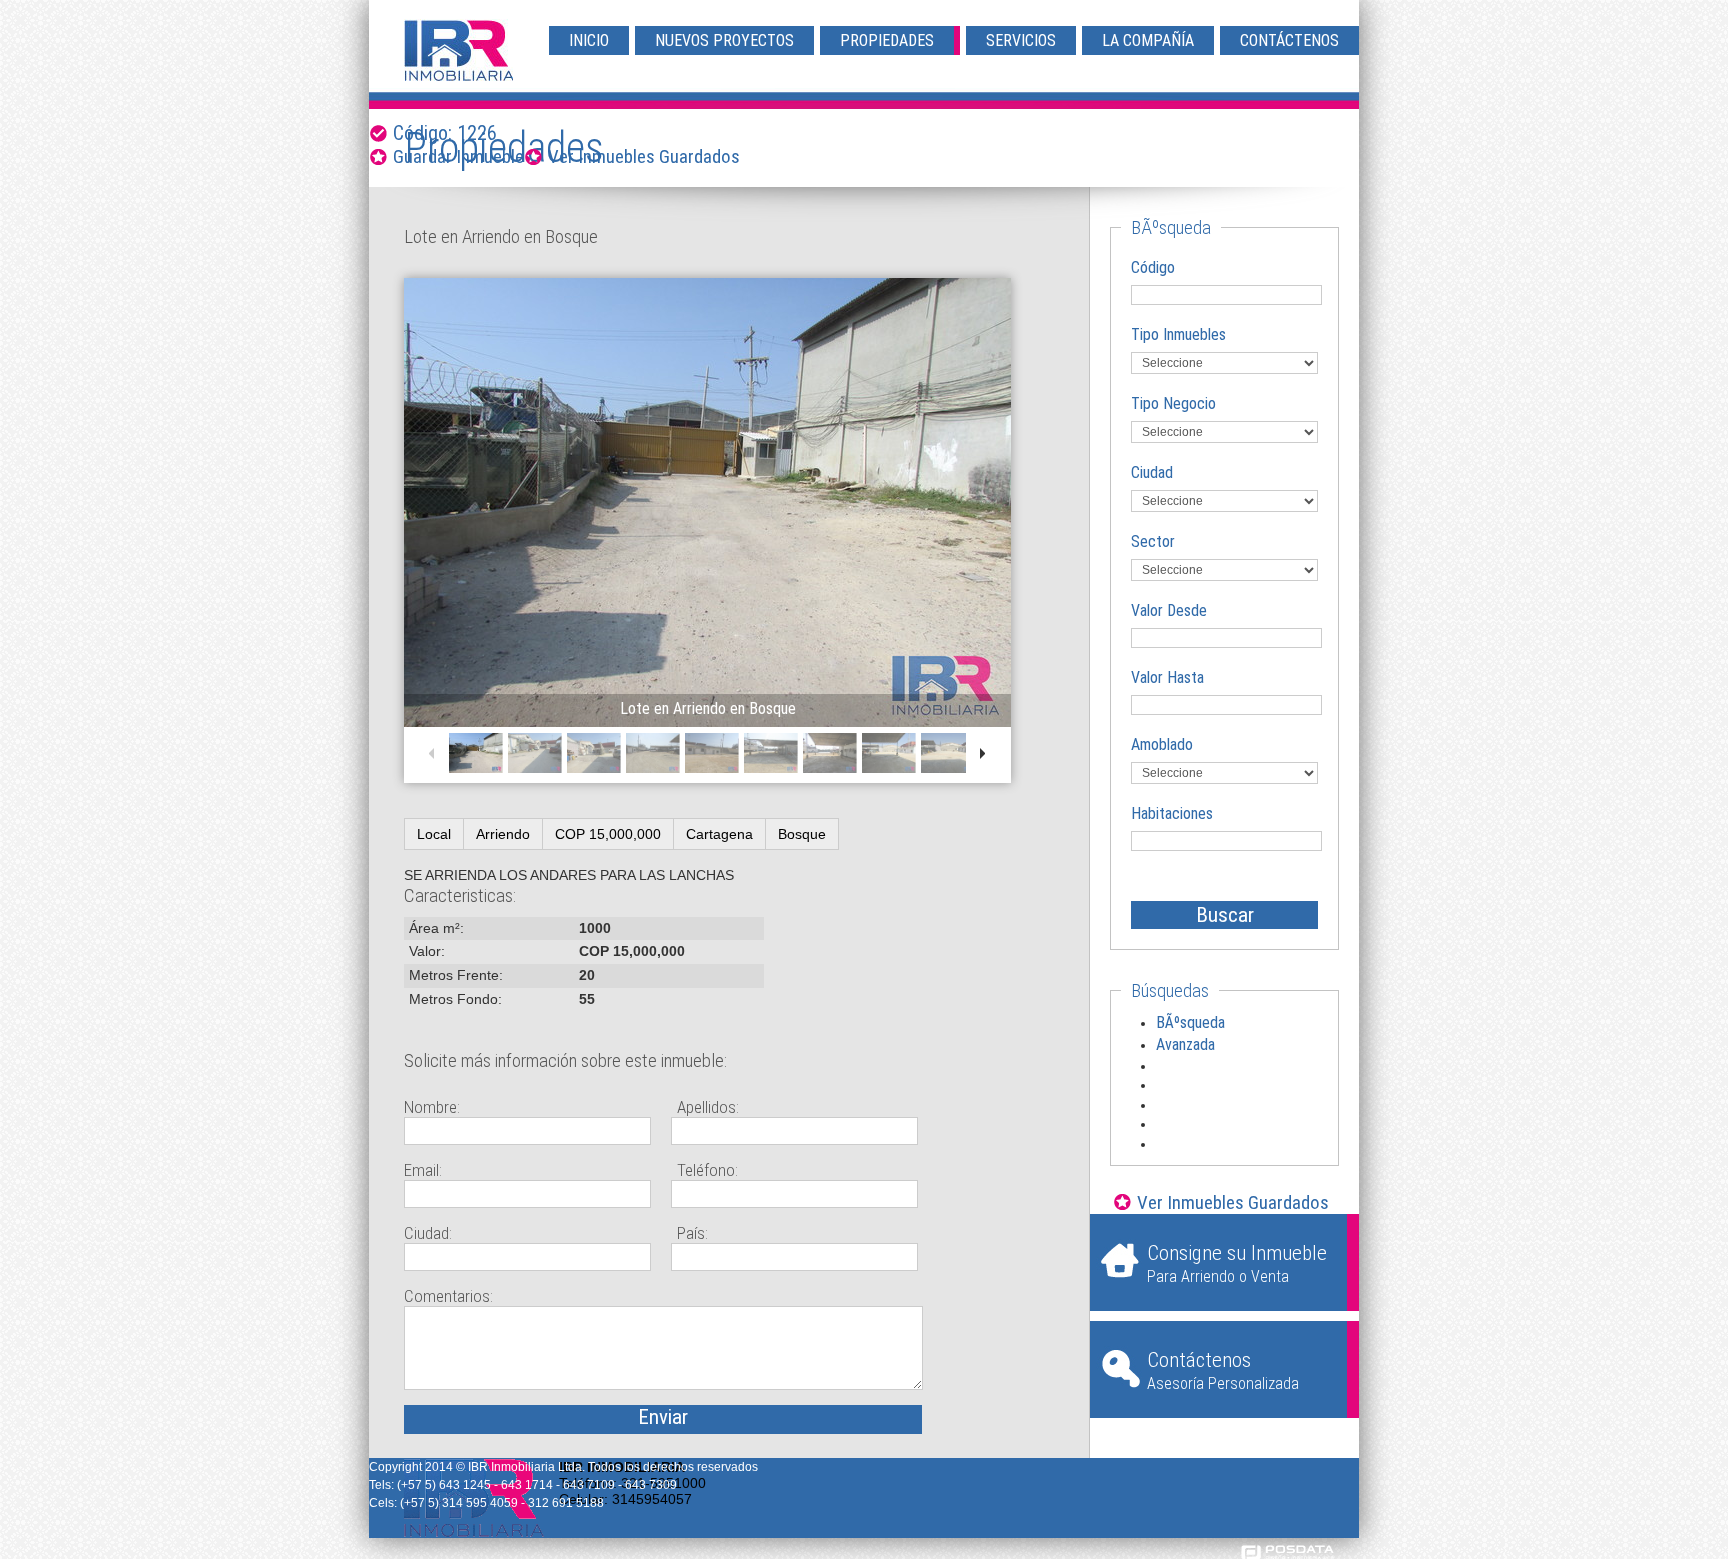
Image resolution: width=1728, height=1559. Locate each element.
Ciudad (1152, 472)
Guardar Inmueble (458, 156)
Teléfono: (707, 1170)
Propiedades (887, 40)
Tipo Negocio (1173, 403)
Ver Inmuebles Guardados (644, 156)
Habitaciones (1172, 813)
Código (1153, 267)
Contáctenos (1289, 40)
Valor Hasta (1167, 677)
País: (692, 1233)
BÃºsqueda (1190, 1022)
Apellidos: (708, 1107)
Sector (1153, 541)
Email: (423, 1170)
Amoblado (1162, 744)
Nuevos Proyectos (724, 40)
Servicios (1021, 40)
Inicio (589, 40)
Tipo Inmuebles (1178, 334)
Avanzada (1185, 1044)
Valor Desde (1169, 610)
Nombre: (432, 1107)
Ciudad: (428, 1233)
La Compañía (1148, 40)
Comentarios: (448, 1296)
